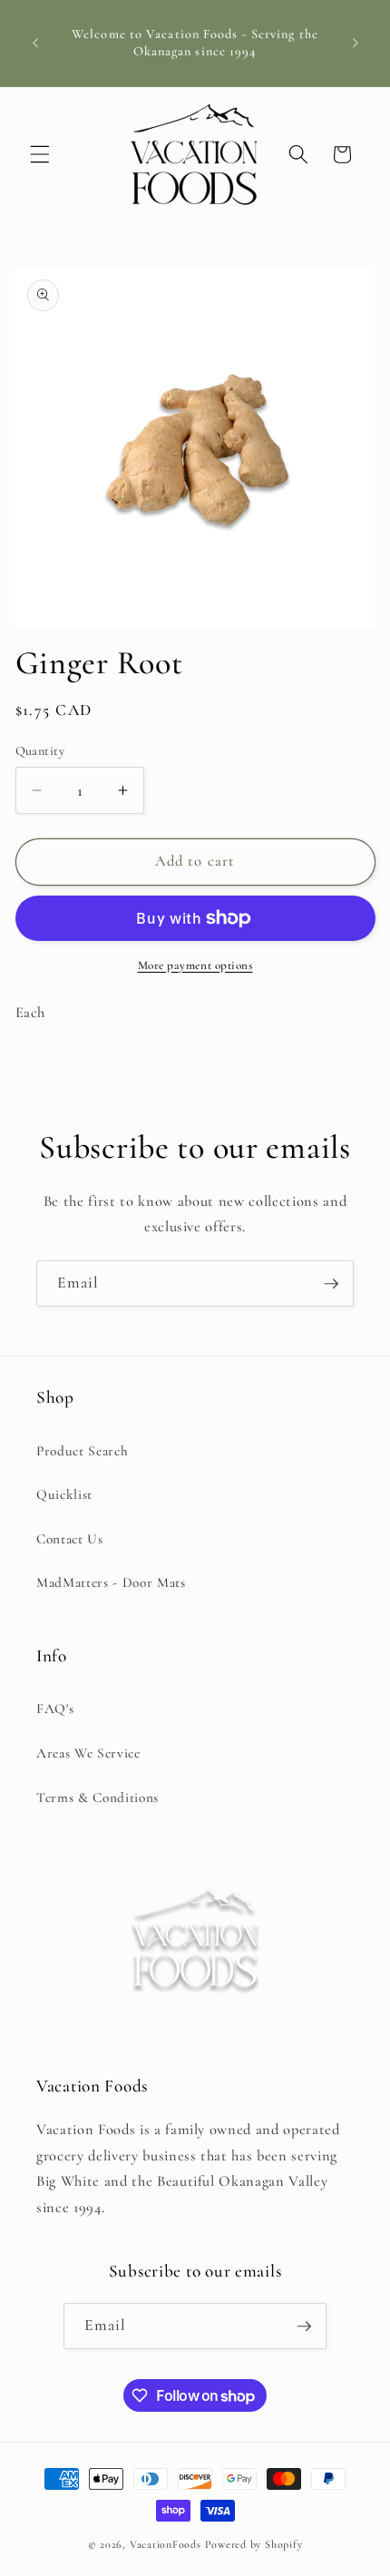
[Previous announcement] (35, 44)
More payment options (195, 965)
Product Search (82, 1451)
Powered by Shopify (254, 2544)
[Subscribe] (331, 1284)
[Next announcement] (356, 44)
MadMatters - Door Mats (111, 1582)
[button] (40, 154)
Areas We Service (88, 1753)
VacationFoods (166, 2544)
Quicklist (64, 1494)
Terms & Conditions (97, 1797)
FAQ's (55, 1709)
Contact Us (70, 1539)
